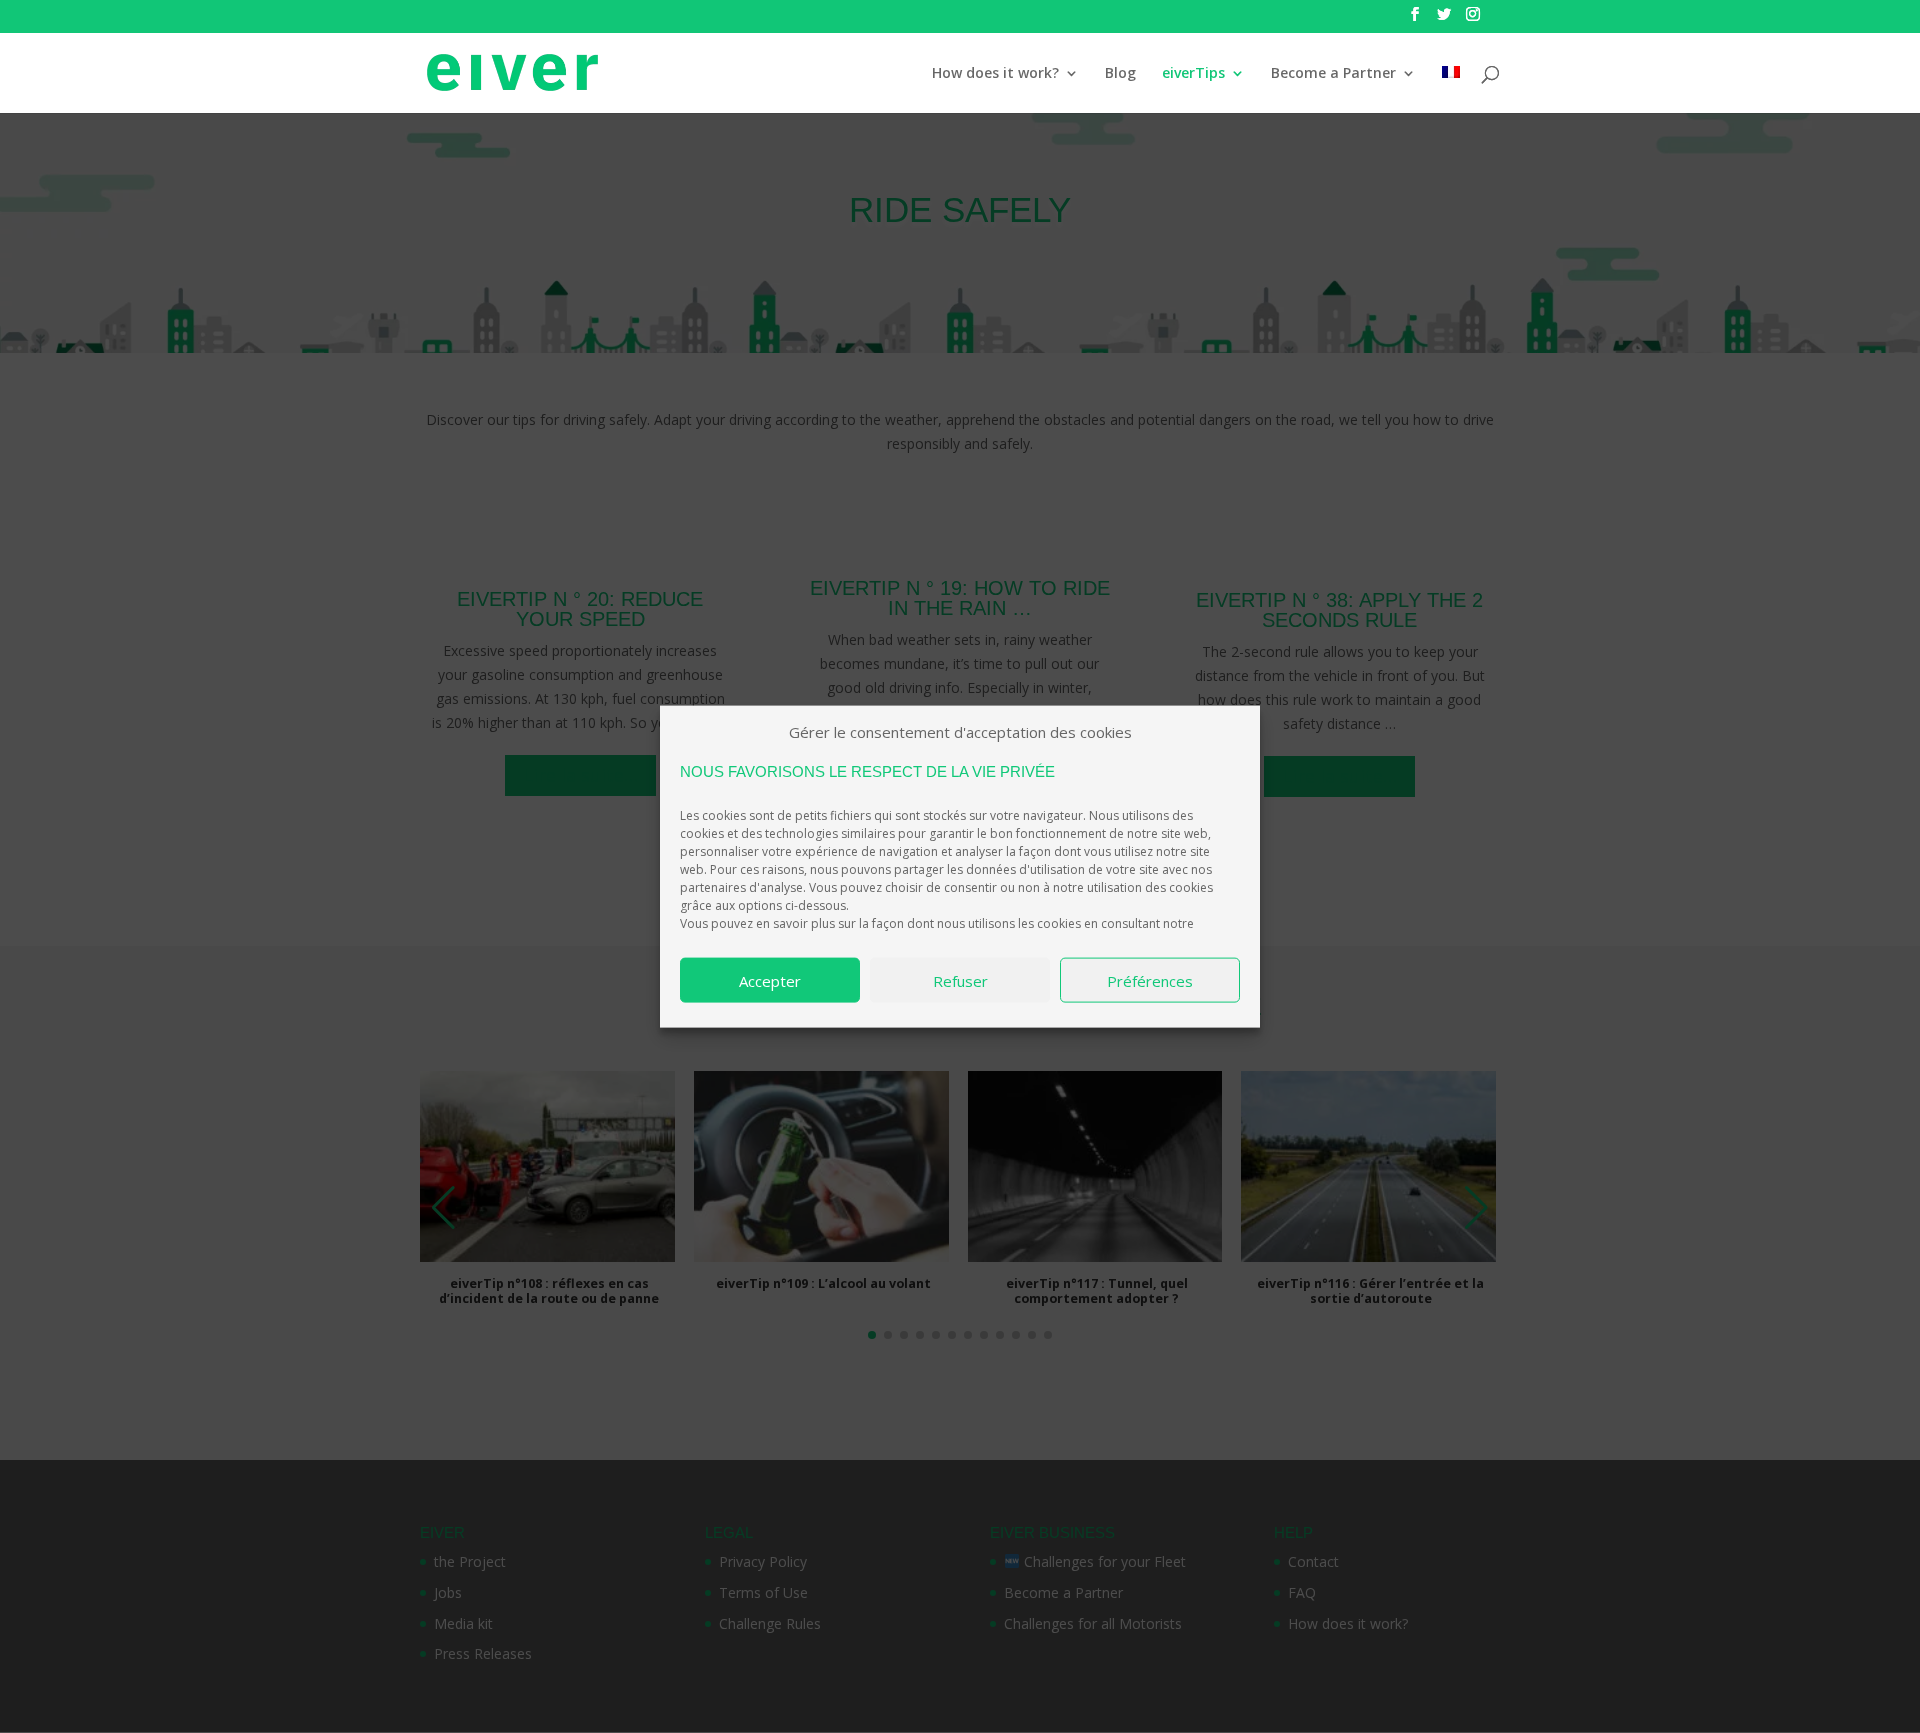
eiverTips (1193, 74)
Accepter (770, 980)
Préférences (1150, 980)
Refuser (960, 980)
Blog (1120, 74)
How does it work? (995, 74)
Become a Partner (1333, 74)
